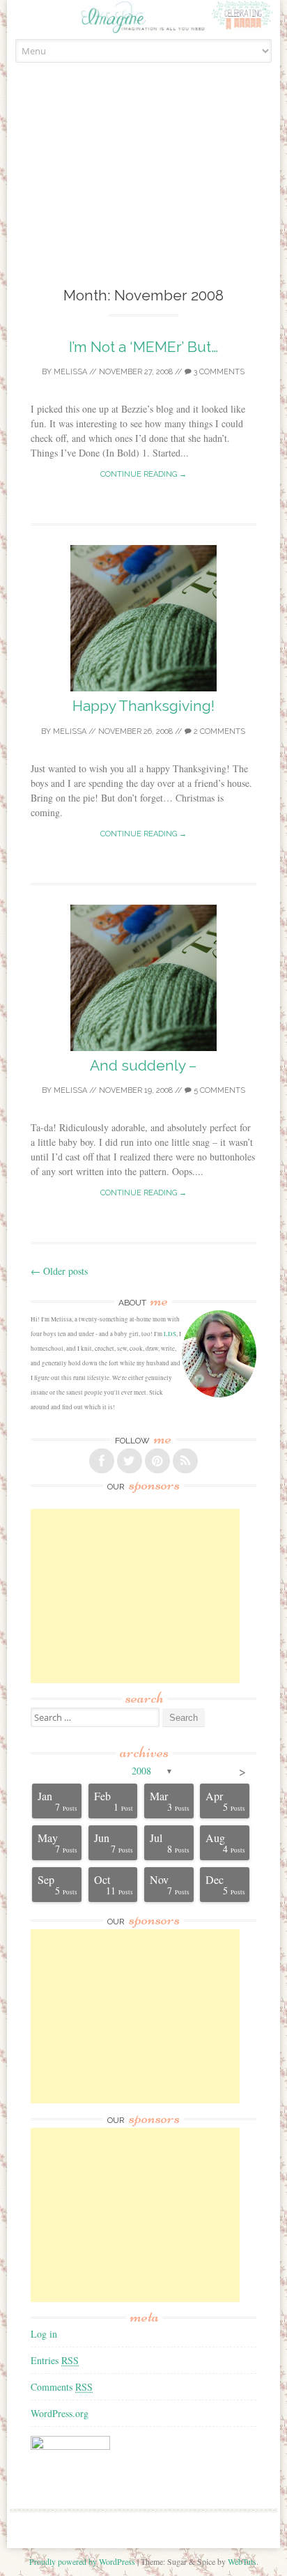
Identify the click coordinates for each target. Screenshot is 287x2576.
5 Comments (218, 1090)
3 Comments (218, 372)
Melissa (70, 372)
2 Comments (218, 731)
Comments (62, 2387)
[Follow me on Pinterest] (157, 1461)
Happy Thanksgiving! (143, 706)
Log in (44, 2334)
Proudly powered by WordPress (82, 2561)
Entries (55, 2360)
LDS (170, 1334)
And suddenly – (143, 1065)
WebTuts (242, 2561)
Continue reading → (143, 474)
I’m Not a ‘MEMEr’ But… (143, 347)
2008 (141, 1771)
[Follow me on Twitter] (130, 1461)
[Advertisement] (143, 190)
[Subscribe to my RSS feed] (185, 1461)
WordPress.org (60, 2413)
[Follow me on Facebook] (102, 1461)
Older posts (59, 1271)
